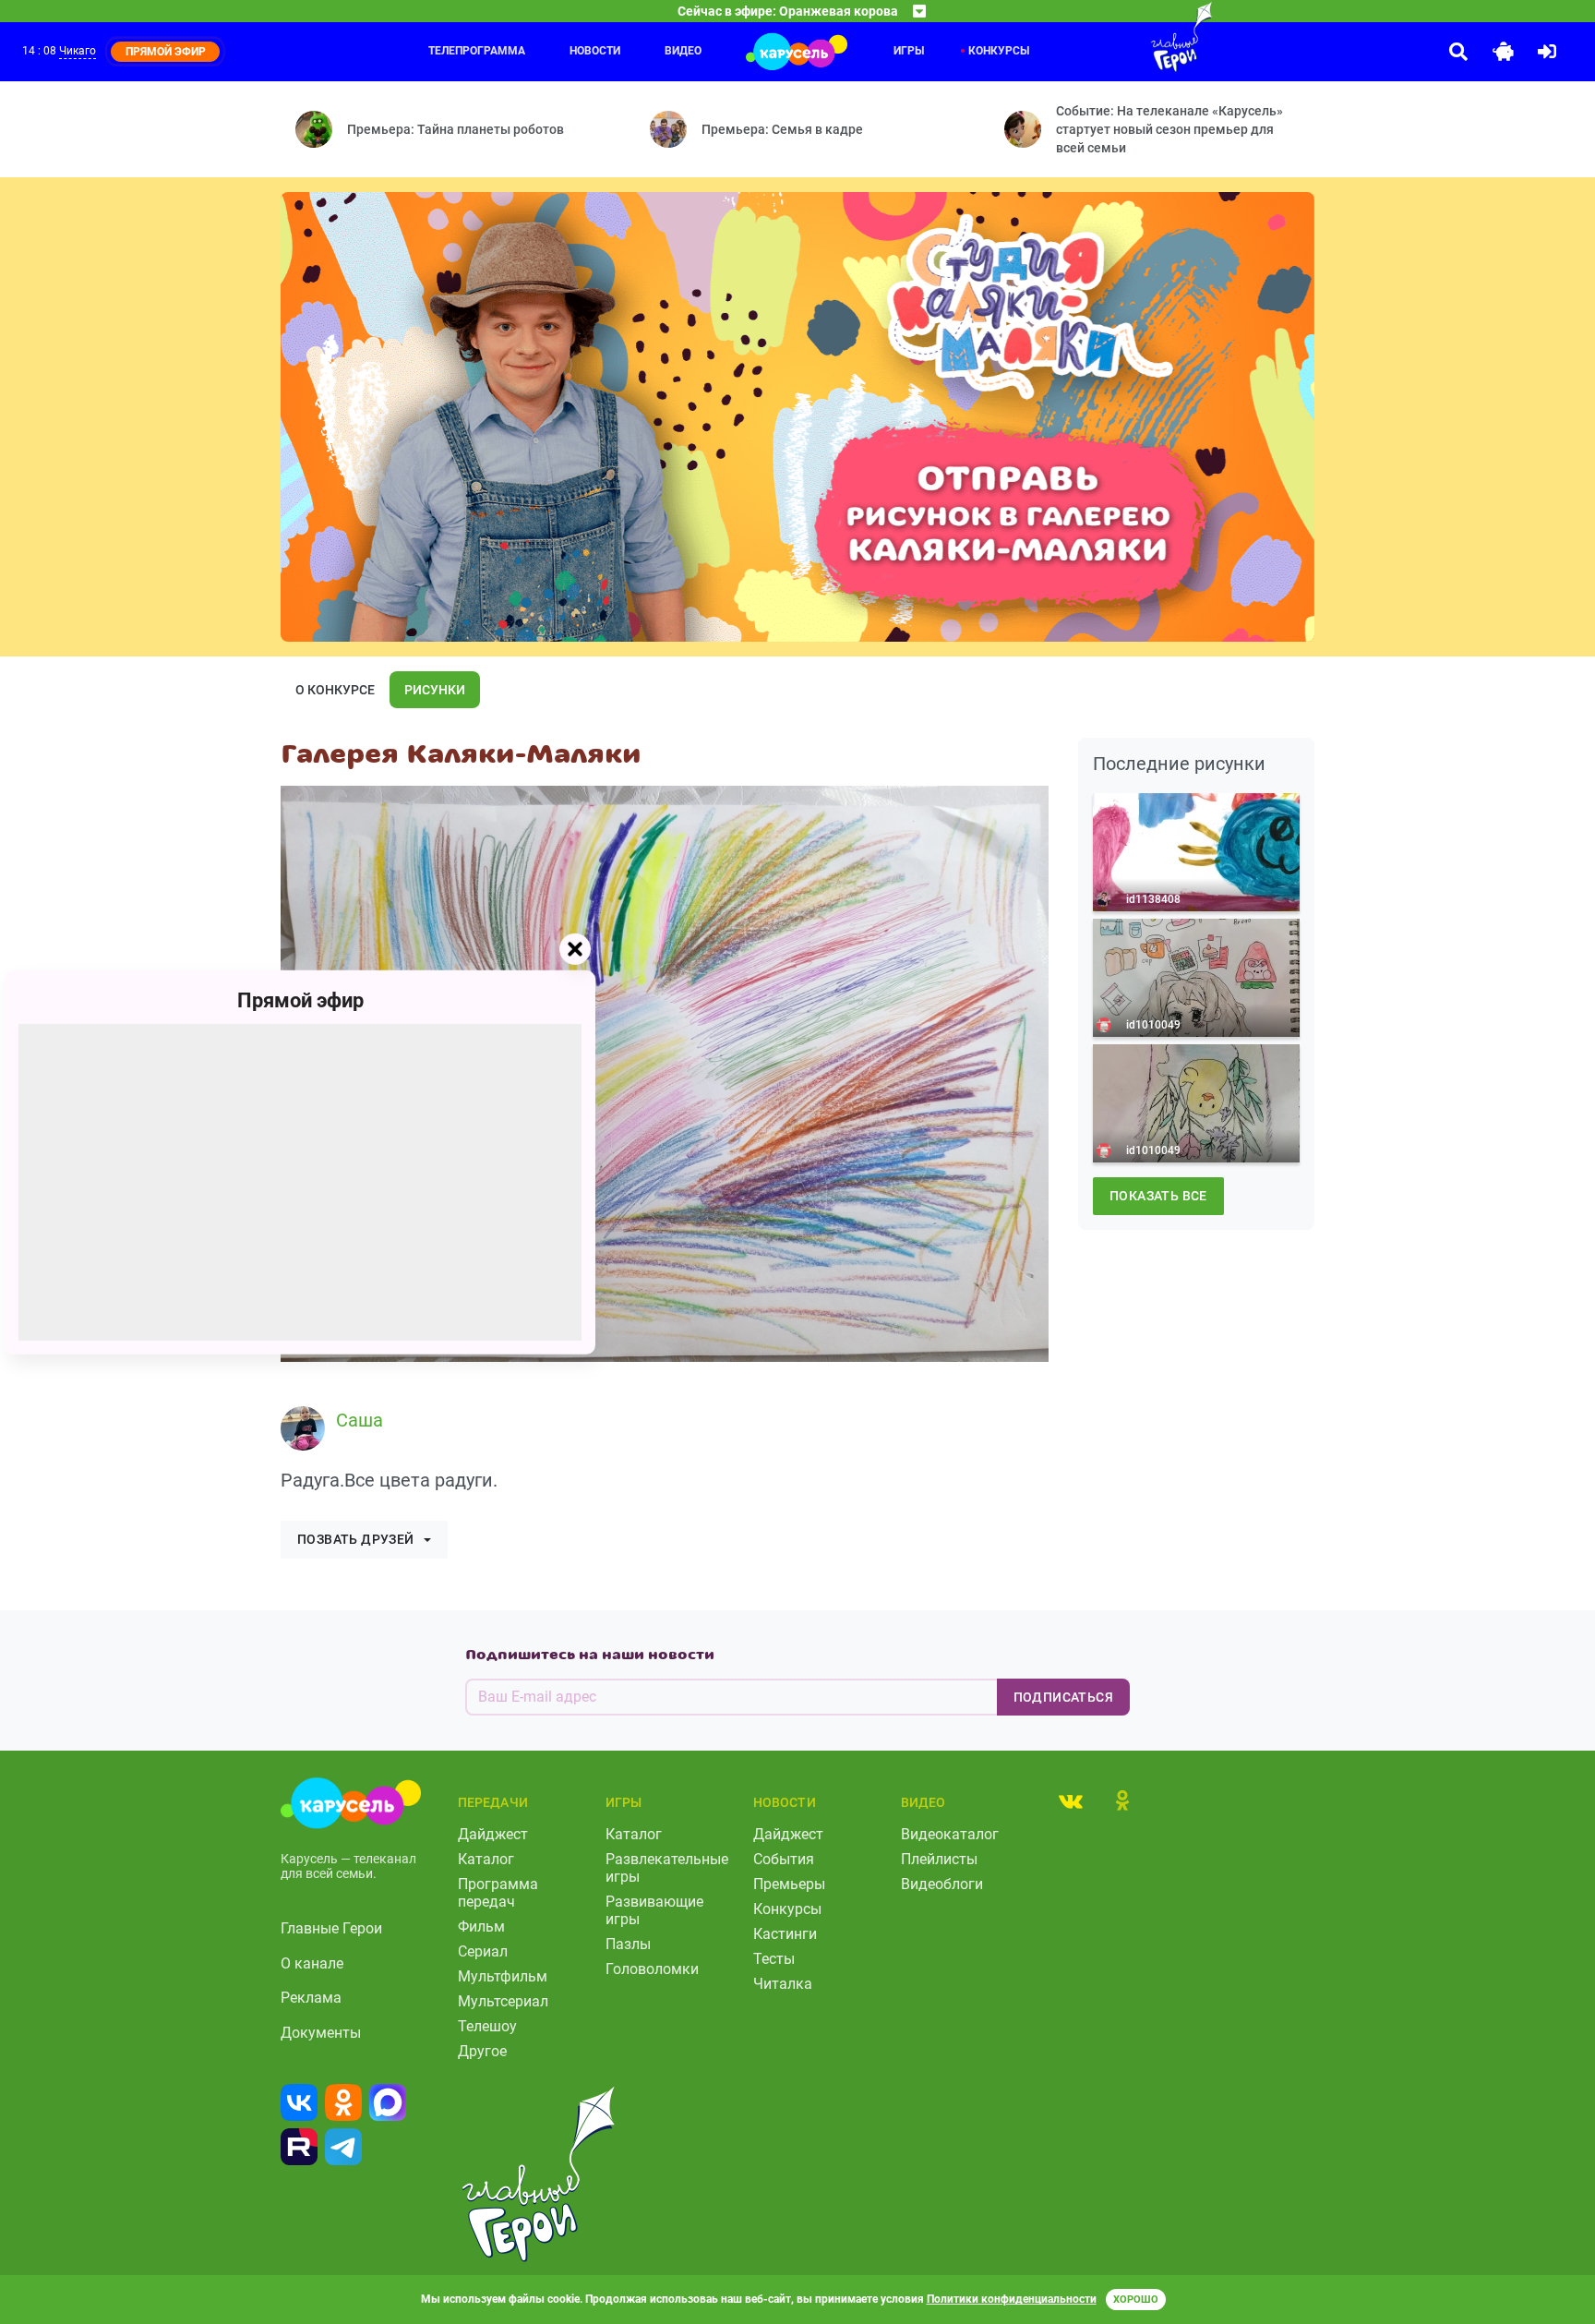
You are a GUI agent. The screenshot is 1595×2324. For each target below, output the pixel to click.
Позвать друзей (356, 1539)
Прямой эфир (300, 999)
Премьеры (789, 1884)
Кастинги (785, 1934)
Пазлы (628, 1944)
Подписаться (1063, 1697)
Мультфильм (503, 1976)
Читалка (783, 1984)
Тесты (774, 1959)
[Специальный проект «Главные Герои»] (1121, 37)
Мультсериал (503, 2001)
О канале (312, 1963)
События (784, 1859)
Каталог (486, 1859)
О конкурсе (335, 690)
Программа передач (498, 1893)
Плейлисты (939, 1859)
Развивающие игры (654, 1910)
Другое (482, 2051)
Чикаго (78, 51)
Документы (321, 2033)
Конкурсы (999, 51)
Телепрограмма (477, 51)
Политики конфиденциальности (1012, 2299)
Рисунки (435, 690)
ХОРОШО (1136, 2300)
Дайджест (493, 1834)
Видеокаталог (950, 1834)
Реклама (311, 1998)
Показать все (1158, 1196)
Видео (683, 51)
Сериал (483, 1951)
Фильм (481, 1927)
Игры (909, 51)
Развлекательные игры (667, 1868)
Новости (595, 51)
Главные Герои (331, 1928)
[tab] (1071, 1800)
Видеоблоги (942, 1884)
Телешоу (487, 2026)
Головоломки (652, 1969)
